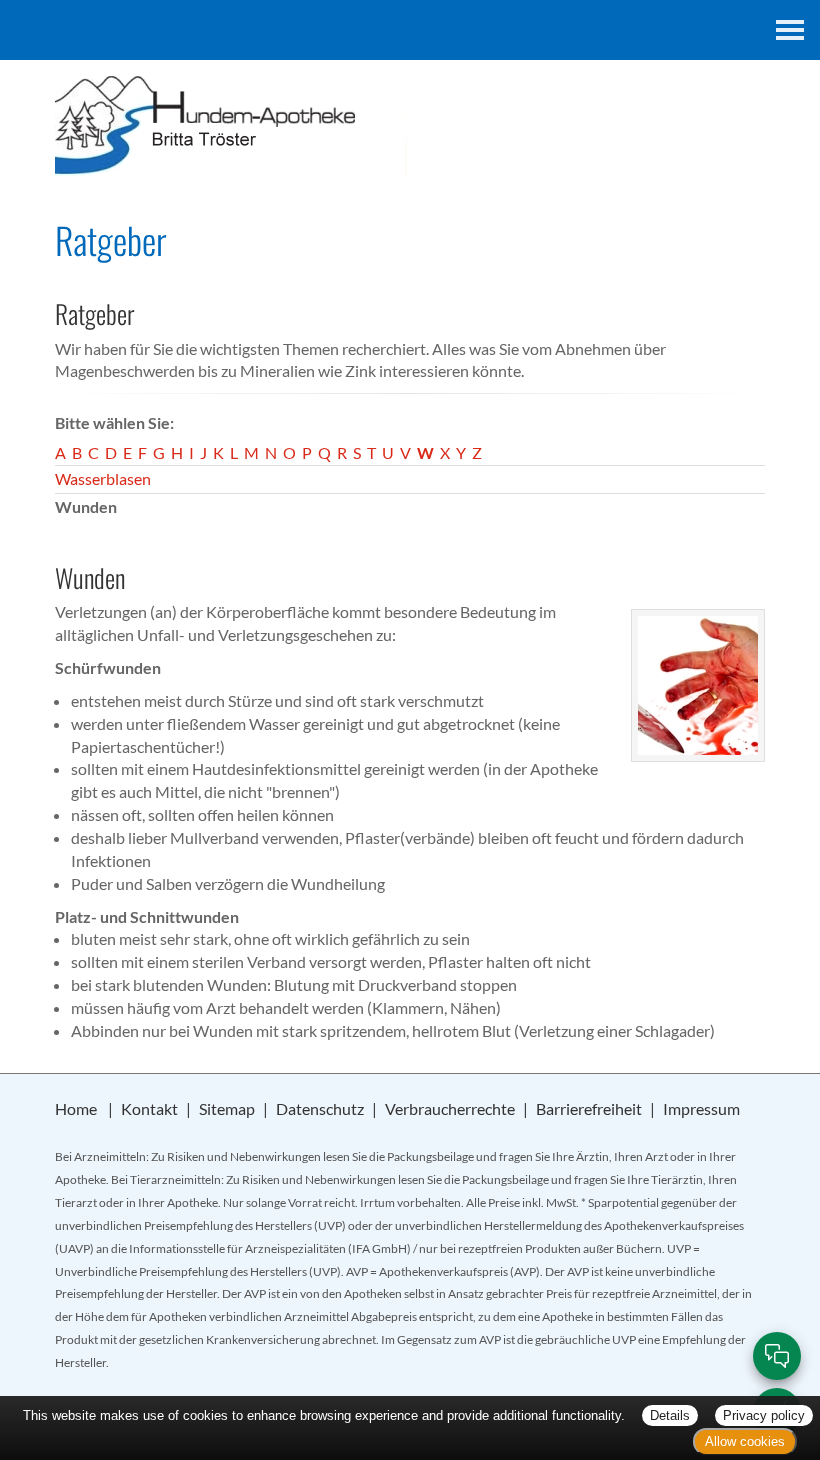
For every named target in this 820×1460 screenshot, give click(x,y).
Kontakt (149, 1108)
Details (670, 1415)
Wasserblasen (103, 478)
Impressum (701, 1108)
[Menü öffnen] (790, 30)
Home (76, 1108)
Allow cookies (745, 1441)
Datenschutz (320, 1108)
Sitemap (227, 1108)
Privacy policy (764, 1415)
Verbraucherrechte (450, 1108)
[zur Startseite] (410, 128)
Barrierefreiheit (589, 1108)
